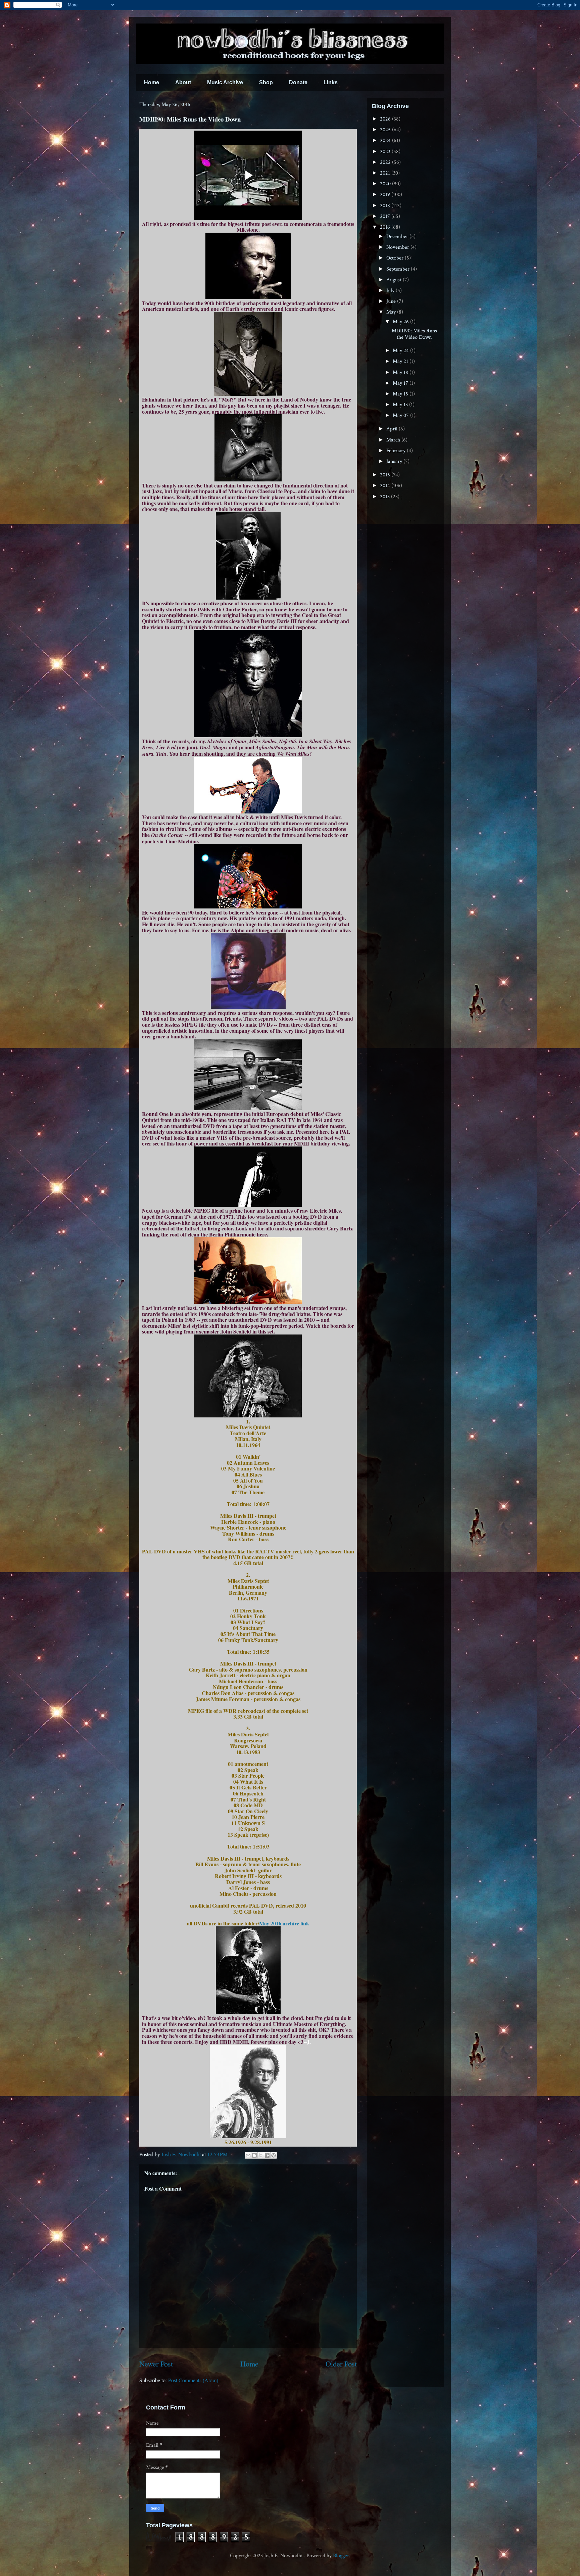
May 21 (401, 361)
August (395, 280)
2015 (386, 475)
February (397, 451)
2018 (386, 206)
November (398, 247)
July (391, 291)
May (392, 312)
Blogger (341, 2556)
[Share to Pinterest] (274, 2155)
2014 (386, 486)
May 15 (401, 394)
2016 (386, 227)
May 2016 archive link (284, 1923)
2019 (386, 195)
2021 (386, 173)
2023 (386, 152)
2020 (386, 184)
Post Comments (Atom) (193, 2380)
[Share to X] (261, 2155)
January (395, 461)
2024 (386, 140)
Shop (266, 82)
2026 (386, 119)
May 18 (401, 372)
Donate (298, 82)
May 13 (401, 405)
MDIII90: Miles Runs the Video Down (414, 334)
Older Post (341, 2363)
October (396, 258)
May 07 (401, 415)
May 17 (401, 383)
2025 (386, 130)
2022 (386, 162)
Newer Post (156, 2363)
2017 (386, 216)
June (392, 301)
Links (331, 82)
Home (152, 82)
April (393, 429)
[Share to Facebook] (267, 2155)
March (394, 440)
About (183, 82)
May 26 (401, 322)
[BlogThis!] (254, 2155)
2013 (385, 497)
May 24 (401, 351)
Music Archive (225, 82)
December (398, 237)
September (399, 269)
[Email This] (248, 2155)
